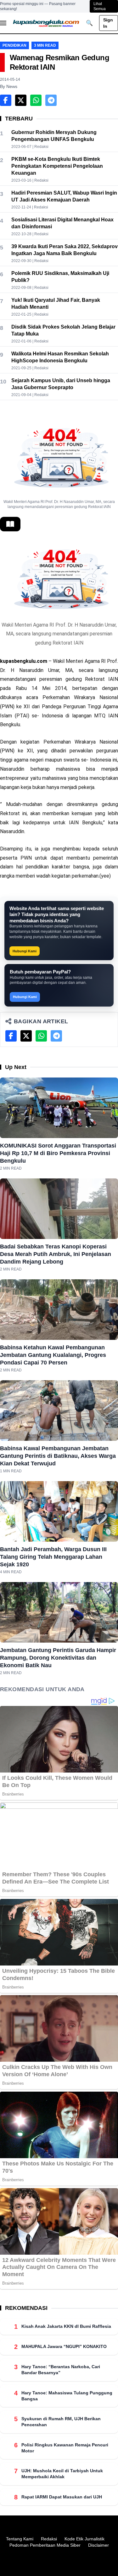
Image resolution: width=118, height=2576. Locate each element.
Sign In (108, 23)
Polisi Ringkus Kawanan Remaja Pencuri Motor (65, 2448)
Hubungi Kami (25, 951)
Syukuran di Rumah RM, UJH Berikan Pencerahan (61, 2422)
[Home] (46, 23)
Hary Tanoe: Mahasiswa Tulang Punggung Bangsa (67, 2396)
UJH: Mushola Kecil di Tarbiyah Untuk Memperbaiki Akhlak (62, 2474)
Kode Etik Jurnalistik (84, 2539)
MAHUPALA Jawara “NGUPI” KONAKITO (64, 2346)
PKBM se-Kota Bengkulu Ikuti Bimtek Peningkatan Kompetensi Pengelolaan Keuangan (57, 166)
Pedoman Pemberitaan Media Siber (45, 2545)
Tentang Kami (20, 2539)
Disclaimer (98, 2545)
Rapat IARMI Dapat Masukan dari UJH (62, 2497)
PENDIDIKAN (14, 45)
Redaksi (49, 2539)
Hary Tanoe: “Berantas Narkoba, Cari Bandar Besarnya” (61, 2370)
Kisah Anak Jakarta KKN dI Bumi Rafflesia (66, 2326)
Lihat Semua (100, 6)
